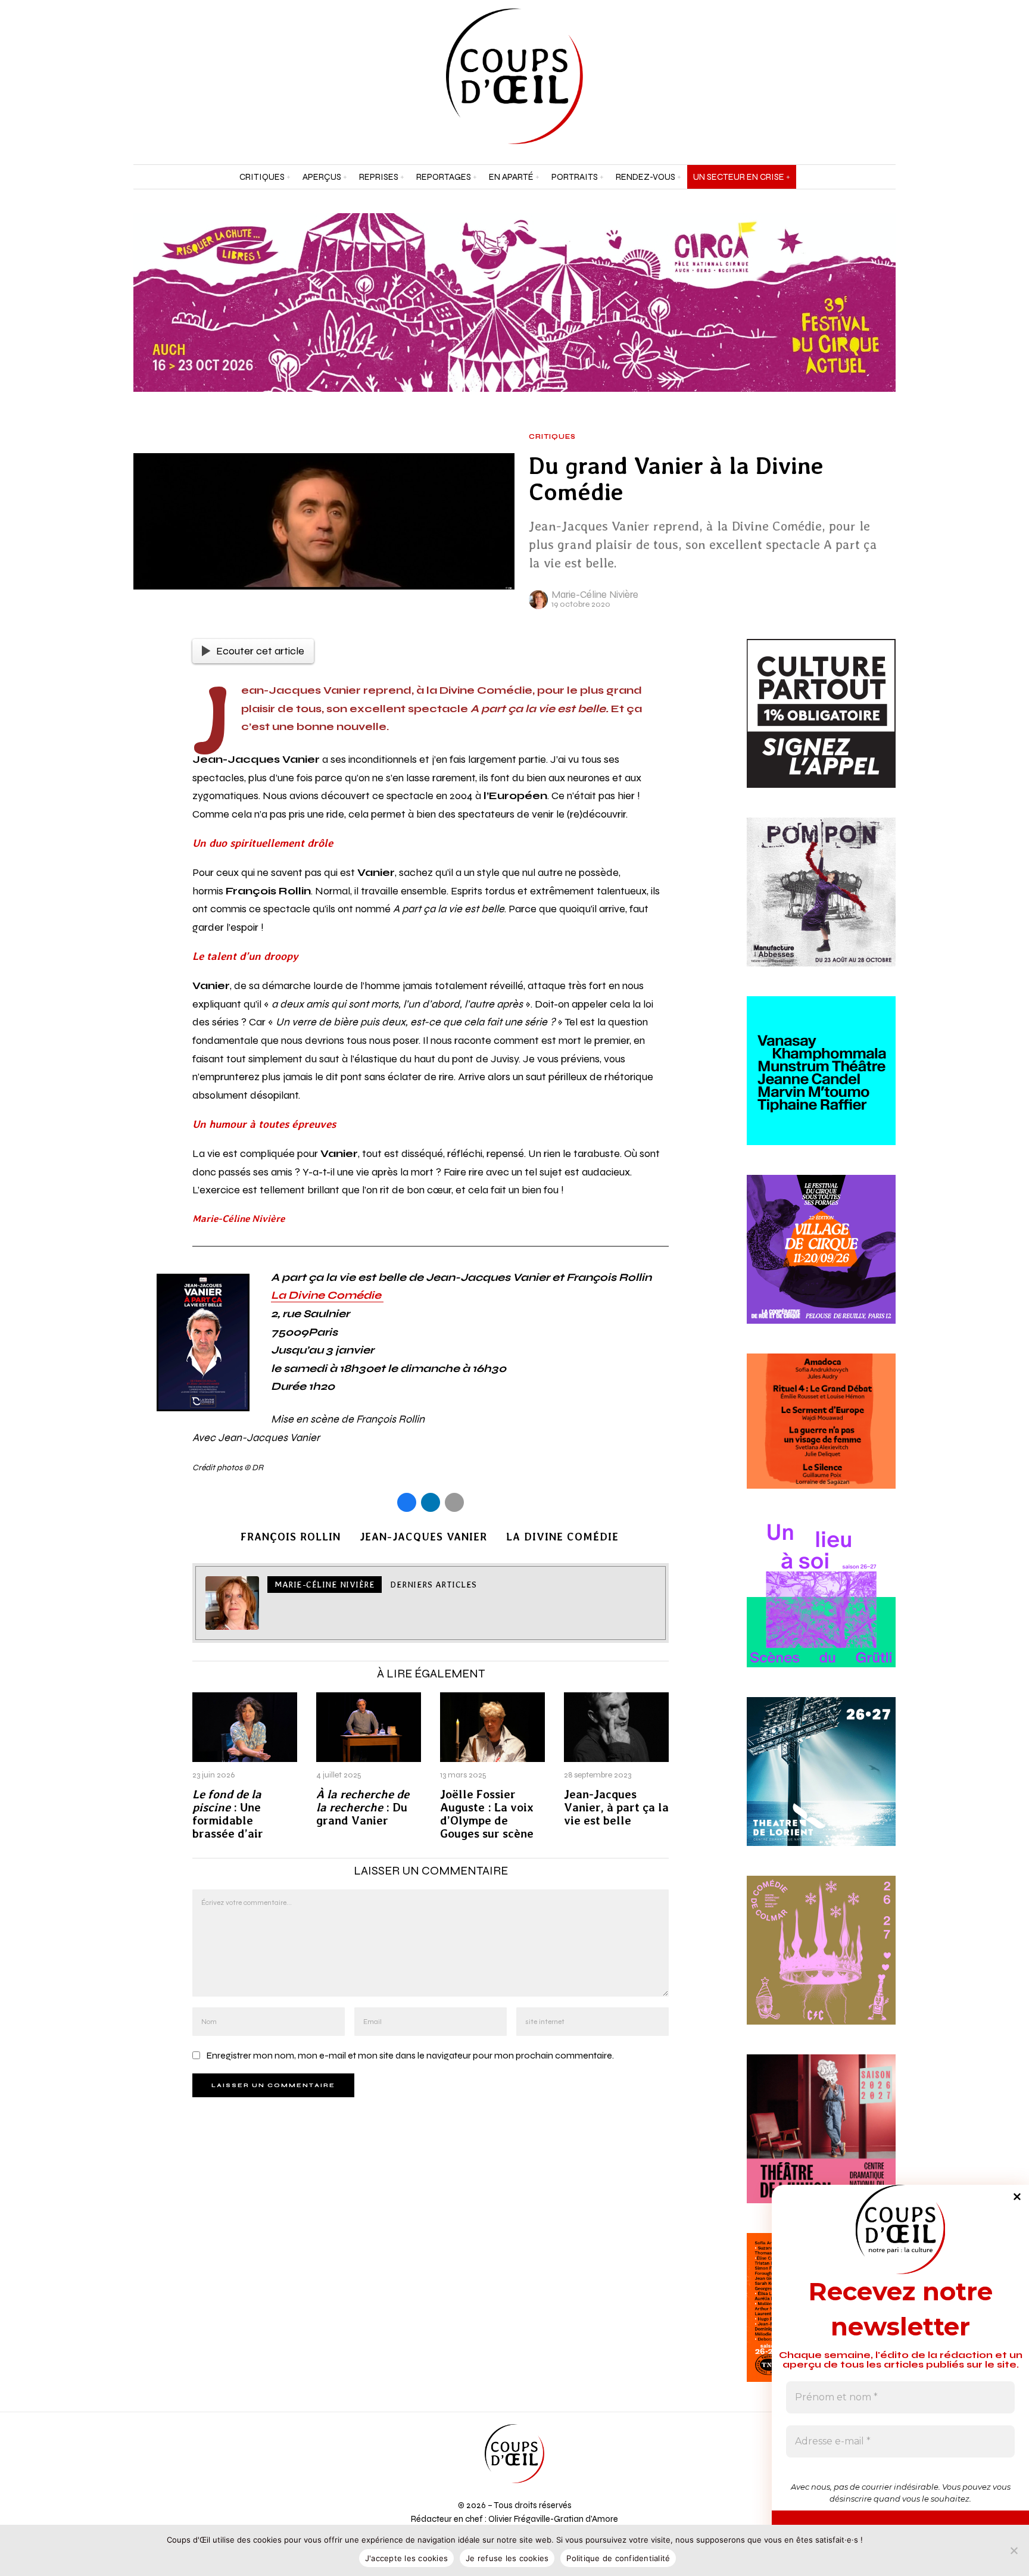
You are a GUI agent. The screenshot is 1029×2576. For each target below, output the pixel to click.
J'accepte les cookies (406, 2558)
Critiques (552, 437)
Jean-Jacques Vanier (423, 1537)
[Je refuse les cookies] (1014, 2550)
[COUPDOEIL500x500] (821, 1786)
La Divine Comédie (327, 1295)
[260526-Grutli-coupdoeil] (821, 1607)
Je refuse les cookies (507, 2558)
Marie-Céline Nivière (595, 595)
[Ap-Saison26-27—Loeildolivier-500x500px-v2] (821, 1084)
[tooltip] (856, 76)
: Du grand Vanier (363, 1808)
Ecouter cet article (260, 651)
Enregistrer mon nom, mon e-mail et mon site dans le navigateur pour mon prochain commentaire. (410, 2055)
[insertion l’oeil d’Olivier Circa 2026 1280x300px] (514, 302)
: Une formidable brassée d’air (228, 1814)
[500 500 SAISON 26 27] (821, 2143)
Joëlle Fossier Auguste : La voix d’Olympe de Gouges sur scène (487, 1814)
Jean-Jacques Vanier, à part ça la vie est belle (616, 1808)
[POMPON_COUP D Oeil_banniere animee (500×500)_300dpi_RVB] (821, 906)
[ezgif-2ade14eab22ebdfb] (821, 1263)
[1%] (821, 727)
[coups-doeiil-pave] (821, 1435)
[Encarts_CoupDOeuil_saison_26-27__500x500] (821, 1964)
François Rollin (291, 1537)
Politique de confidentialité (618, 2558)
